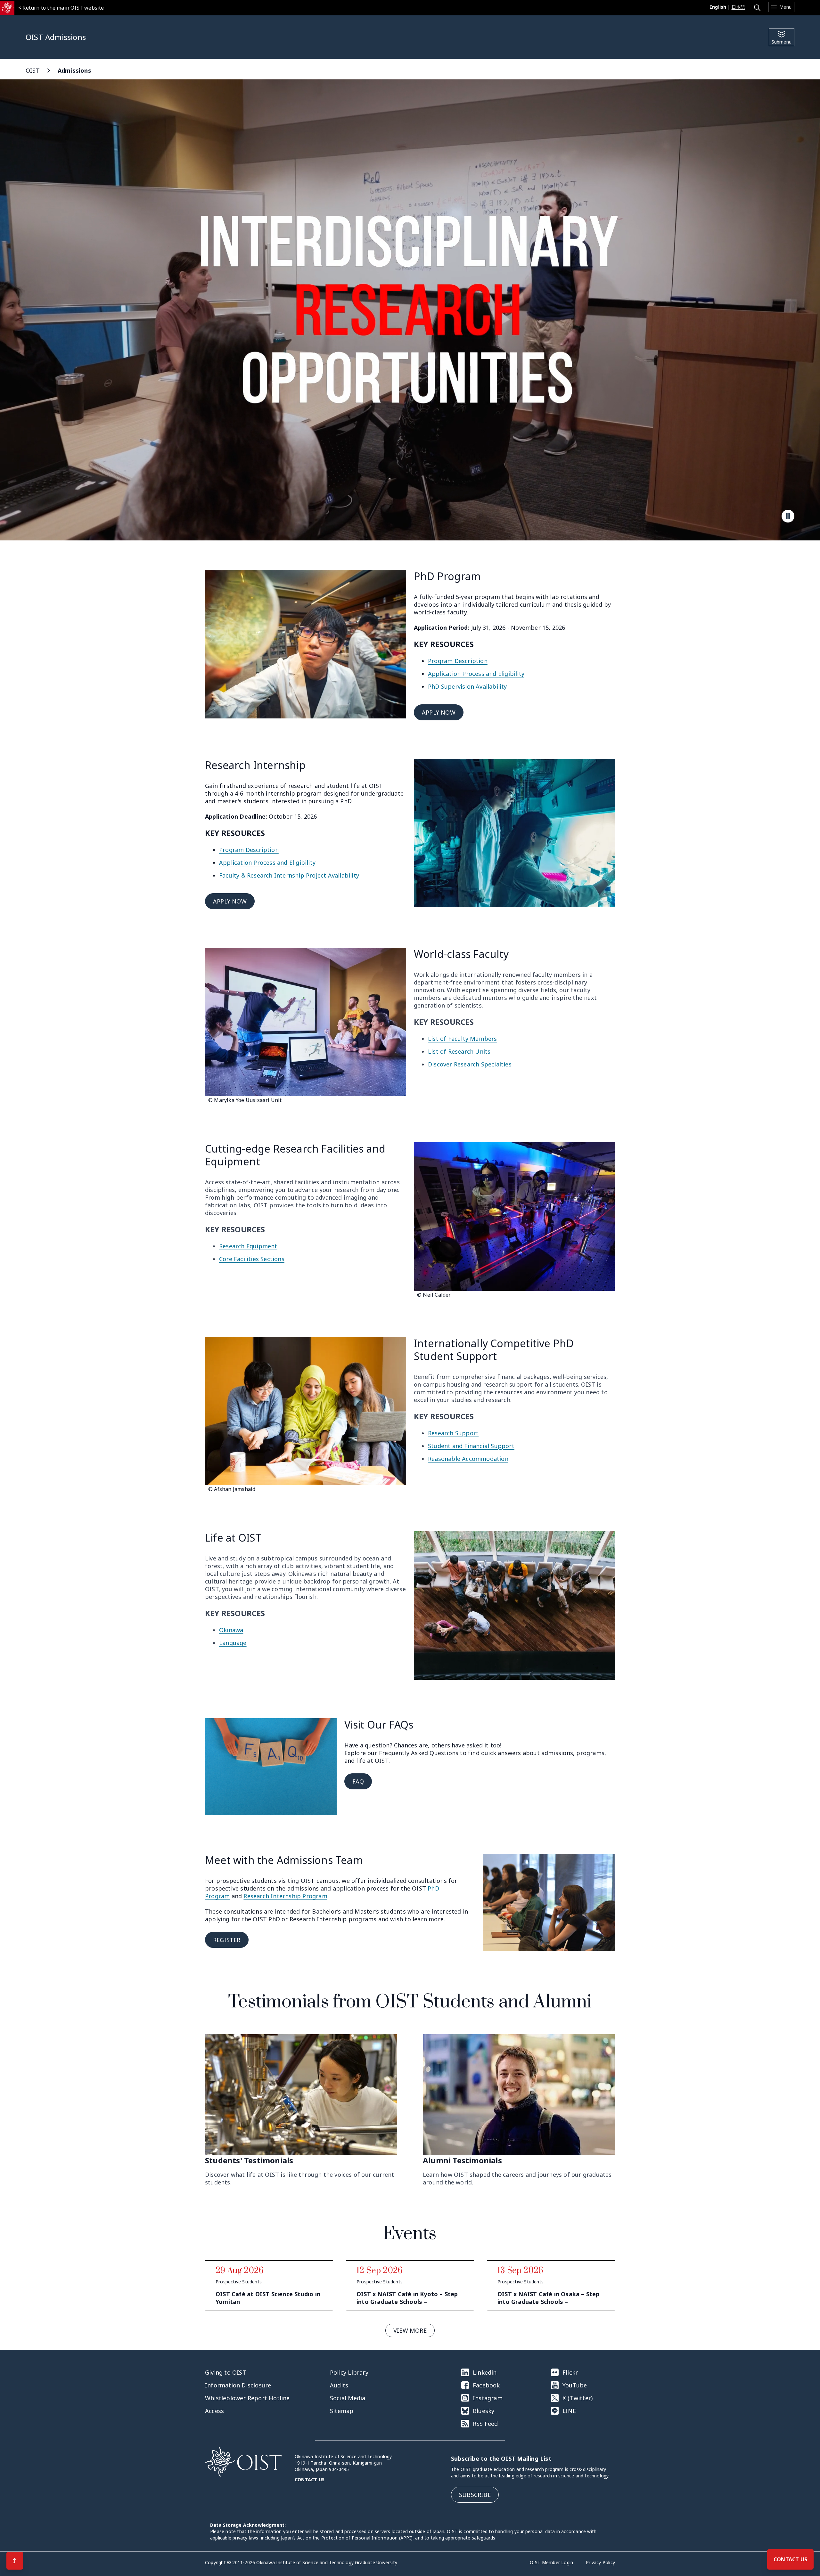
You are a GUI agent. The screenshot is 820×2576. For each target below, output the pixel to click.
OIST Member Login (551, 2562)
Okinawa (231, 1630)
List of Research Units (459, 1051)
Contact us (310, 2479)
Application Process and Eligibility (476, 674)
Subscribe (475, 2495)
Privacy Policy (600, 2562)
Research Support (453, 1433)
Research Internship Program (285, 1896)
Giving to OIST (226, 2372)
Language (233, 1643)
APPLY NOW (439, 712)
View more (410, 2330)
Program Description (458, 661)
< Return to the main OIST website (61, 8)
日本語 (738, 7)
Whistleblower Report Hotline (247, 2398)
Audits (339, 2385)
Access (214, 2411)
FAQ (358, 1781)
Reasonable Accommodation (468, 1459)
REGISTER (227, 1940)
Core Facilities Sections (252, 1259)
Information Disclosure (238, 2385)
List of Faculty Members (463, 1039)
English (718, 7)
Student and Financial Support (471, 1446)
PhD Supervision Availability (467, 686)
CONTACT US (790, 2559)
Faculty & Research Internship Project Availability (289, 875)
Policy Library (349, 2372)
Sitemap (342, 2411)
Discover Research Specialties (470, 1064)
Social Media (348, 2398)
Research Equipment (248, 1246)
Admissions (74, 70)
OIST (33, 70)
